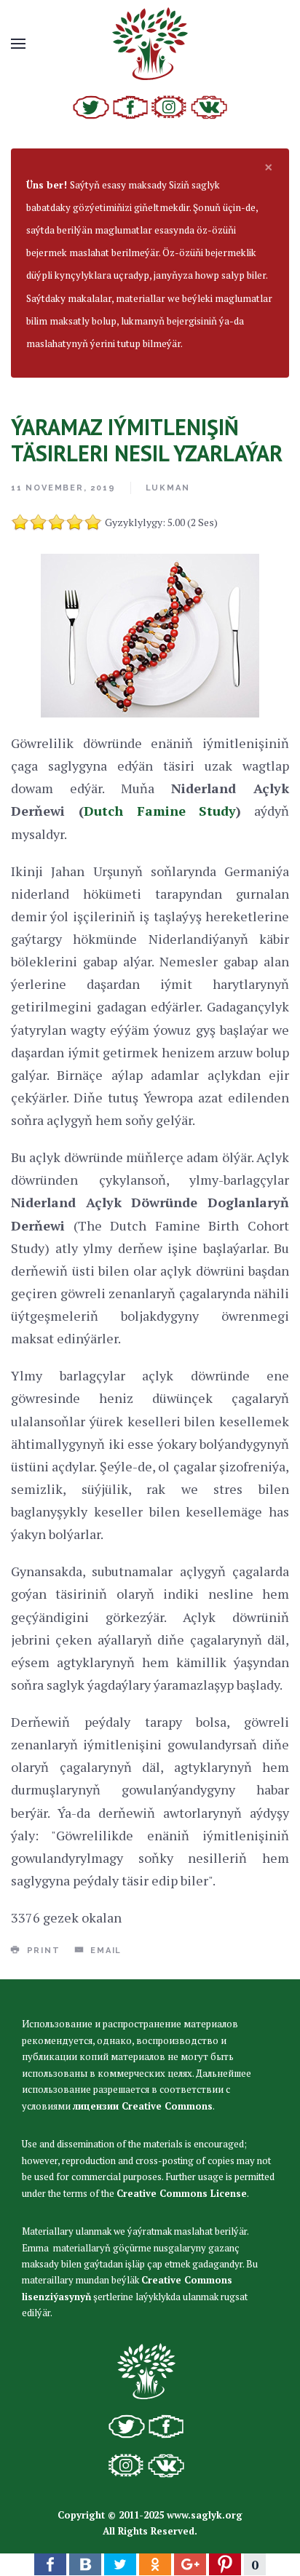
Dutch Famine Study (160, 811)
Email (104, 1951)
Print (42, 1951)
